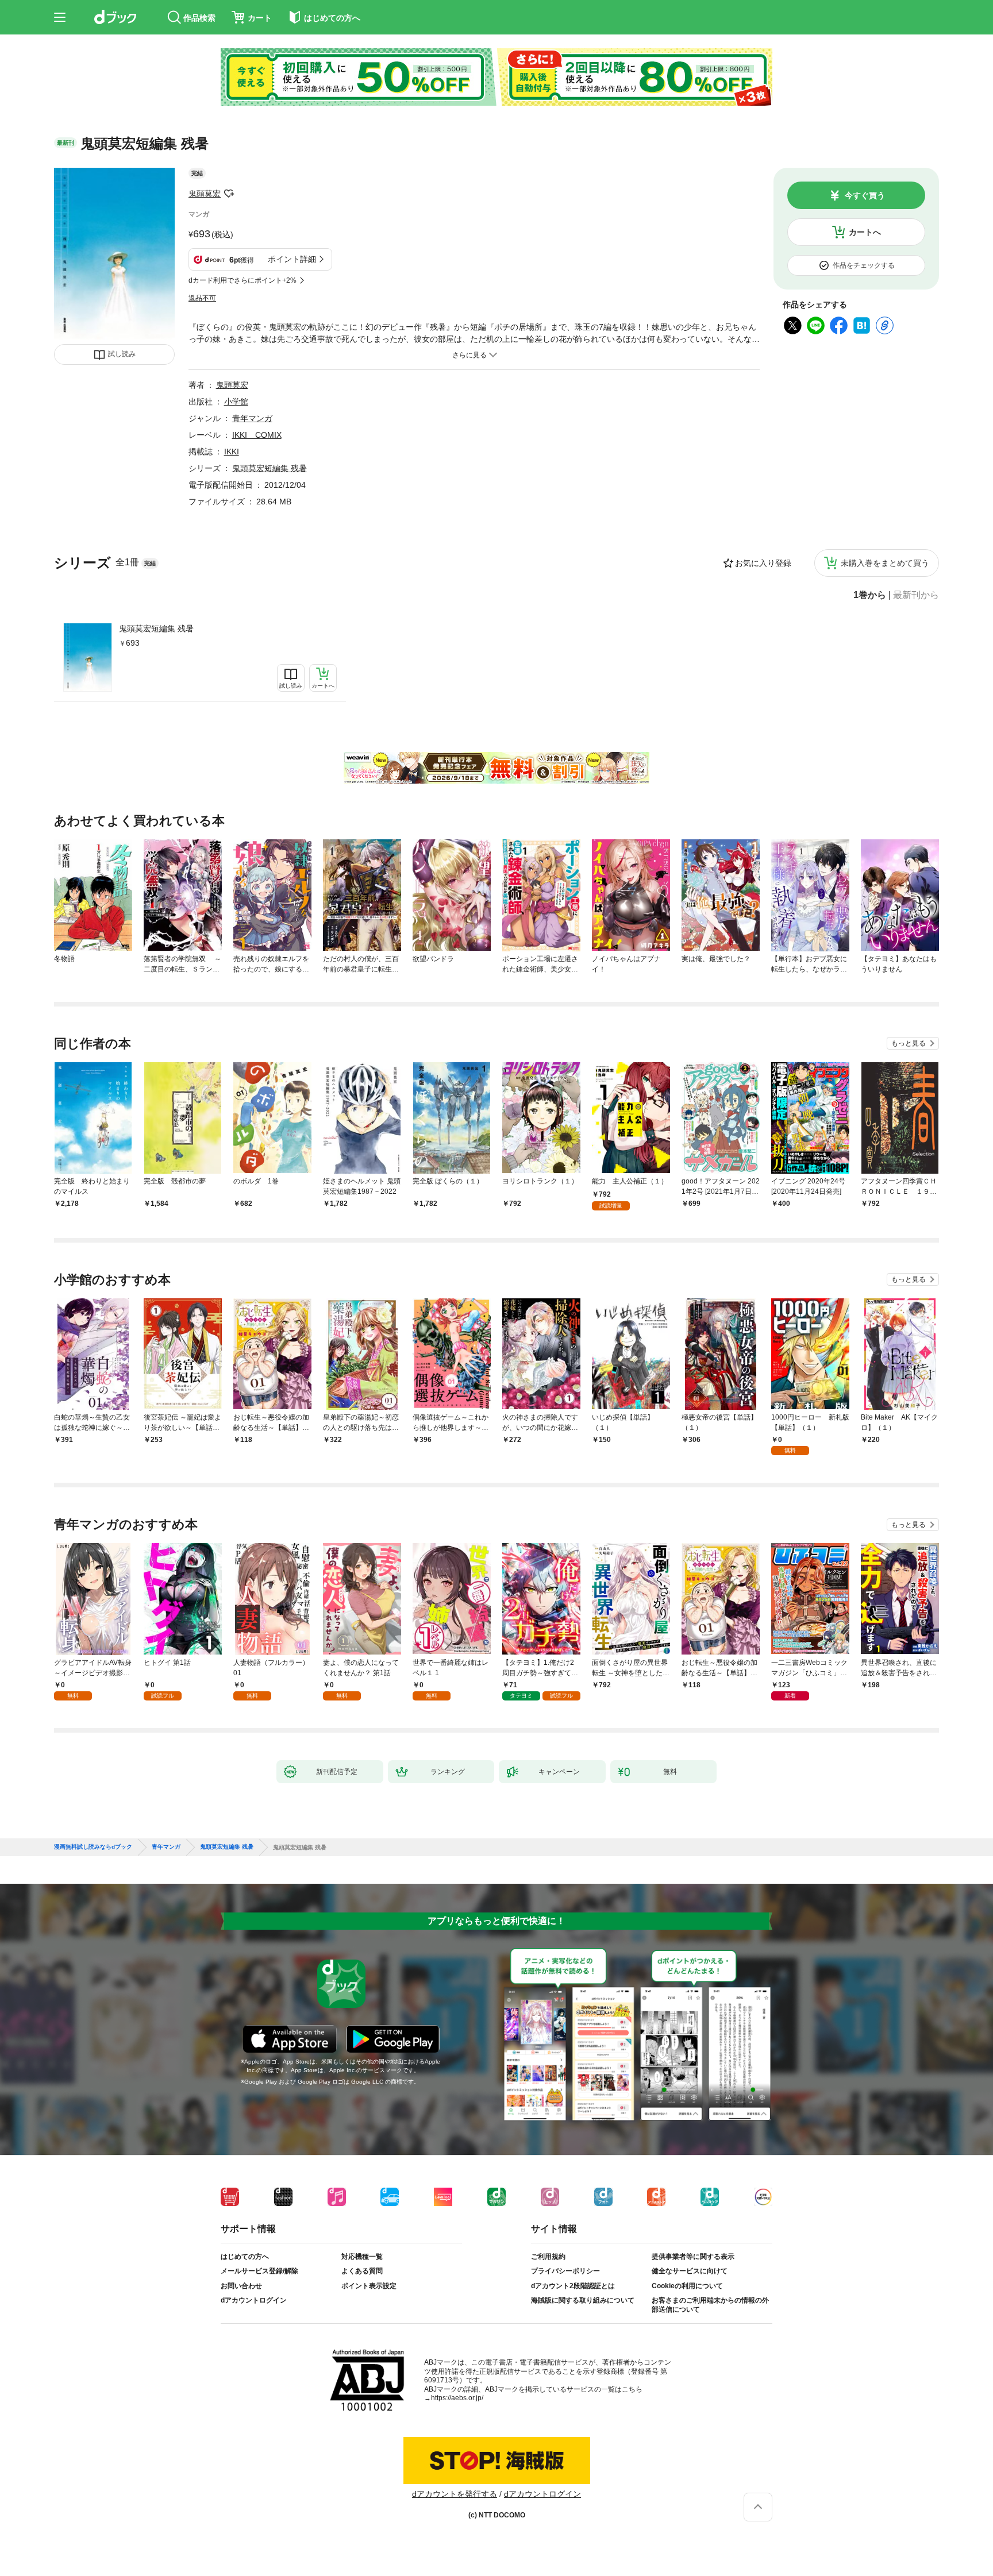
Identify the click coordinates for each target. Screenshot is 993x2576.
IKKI (232, 452)
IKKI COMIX (257, 435)
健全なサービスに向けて (690, 2271)
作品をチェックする (864, 265)
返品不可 (202, 298)
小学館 (236, 402)
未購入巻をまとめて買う (885, 563)
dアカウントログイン (254, 2300)
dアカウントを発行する (455, 2494)
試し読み (122, 354)
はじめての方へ (245, 2257)
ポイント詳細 (292, 259)
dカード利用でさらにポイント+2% (243, 280)
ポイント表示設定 (369, 2286)
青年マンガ (252, 418)
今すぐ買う (865, 195)
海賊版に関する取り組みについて (583, 2300)
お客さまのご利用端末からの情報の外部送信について (710, 2305)
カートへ (865, 232)
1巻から (870, 595)
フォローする (229, 194)
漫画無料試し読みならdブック (93, 1847)
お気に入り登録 (763, 563)
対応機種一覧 (362, 2257)
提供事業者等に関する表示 (693, 2257)
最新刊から (916, 595)
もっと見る (909, 1043)
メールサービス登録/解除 (259, 2271)
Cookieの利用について (687, 2286)
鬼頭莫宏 (205, 194)
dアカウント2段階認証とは (573, 2286)
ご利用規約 (548, 2257)
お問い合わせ (241, 2286)
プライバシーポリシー (565, 2271)
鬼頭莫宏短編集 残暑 (156, 628)
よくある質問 (362, 2271)
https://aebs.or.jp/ (457, 2398)
